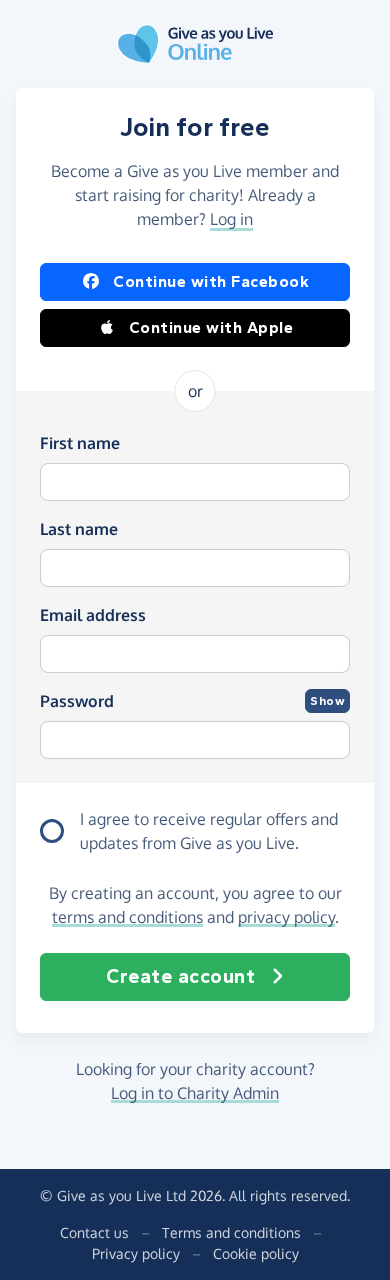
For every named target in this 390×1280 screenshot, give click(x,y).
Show (327, 701)
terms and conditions (127, 917)
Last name (79, 529)
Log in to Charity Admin (195, 1093)
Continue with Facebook (211, 281)
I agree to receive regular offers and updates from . (209, 831)
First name (80, 443)
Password (77, 701)
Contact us (94, 1232)
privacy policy (286, 917)
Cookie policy (256, 1253)
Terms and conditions (231, 1232)
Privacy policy (136, 1253)
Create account (180, 976)
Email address (93, 615)
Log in (231, 219)
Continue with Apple (211, 327)
